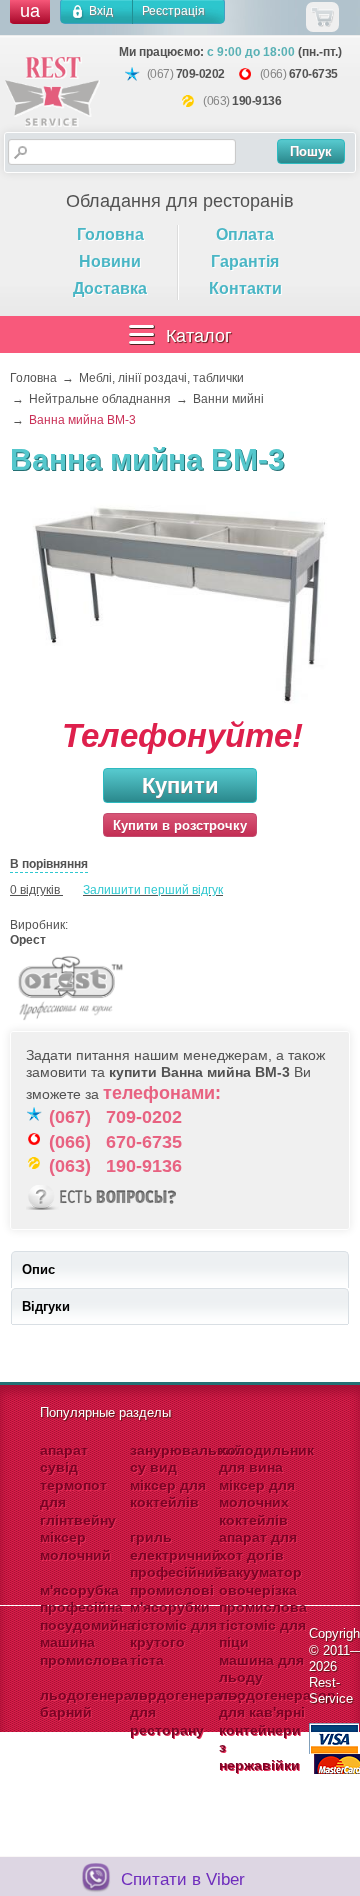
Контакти (245, 288)
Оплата (245, 234)
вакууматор (260, 1572)
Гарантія (245, 261)
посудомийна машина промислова (87, 1642)
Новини (110, 261)
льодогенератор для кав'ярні (277, 1704)
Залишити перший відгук (153, 890)
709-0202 (200, 74)
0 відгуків (35, 890)
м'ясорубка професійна (81, 1599)
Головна (110, 234)
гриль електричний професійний (176, 1554)
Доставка (110, 288)
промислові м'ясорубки (172, 1599)
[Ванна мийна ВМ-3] (180, 606)
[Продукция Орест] (70, 1023)
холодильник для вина (266, 1459)
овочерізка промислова (263, 1599)
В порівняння (49, 864)
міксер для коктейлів (168, 1494)
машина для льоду (261, 1669)
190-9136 (256, 101)
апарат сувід (64, 1459)
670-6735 (313, 74)
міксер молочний (75, 1546)
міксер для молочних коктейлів (257, 1502)
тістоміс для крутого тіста (173, 1642)
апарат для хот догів (258, 1546)
